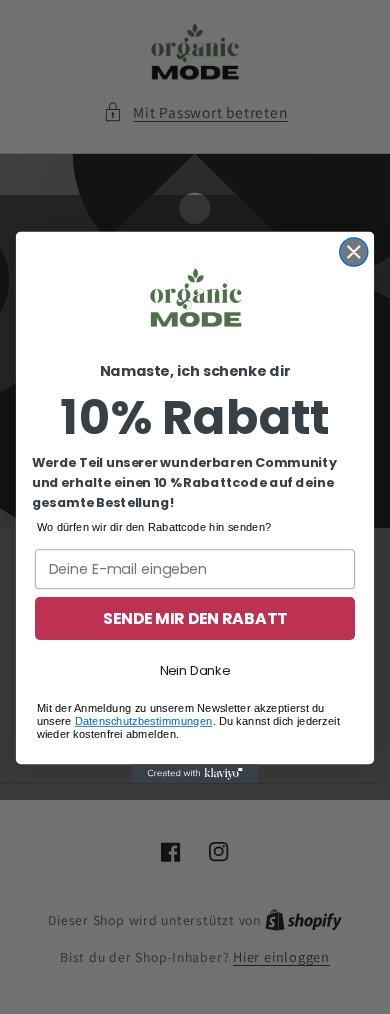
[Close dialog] (354, 252)
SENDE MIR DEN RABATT (195, 618)
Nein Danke (195, 670)
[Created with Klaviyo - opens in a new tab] (194, 773)
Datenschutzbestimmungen (144, 720)
